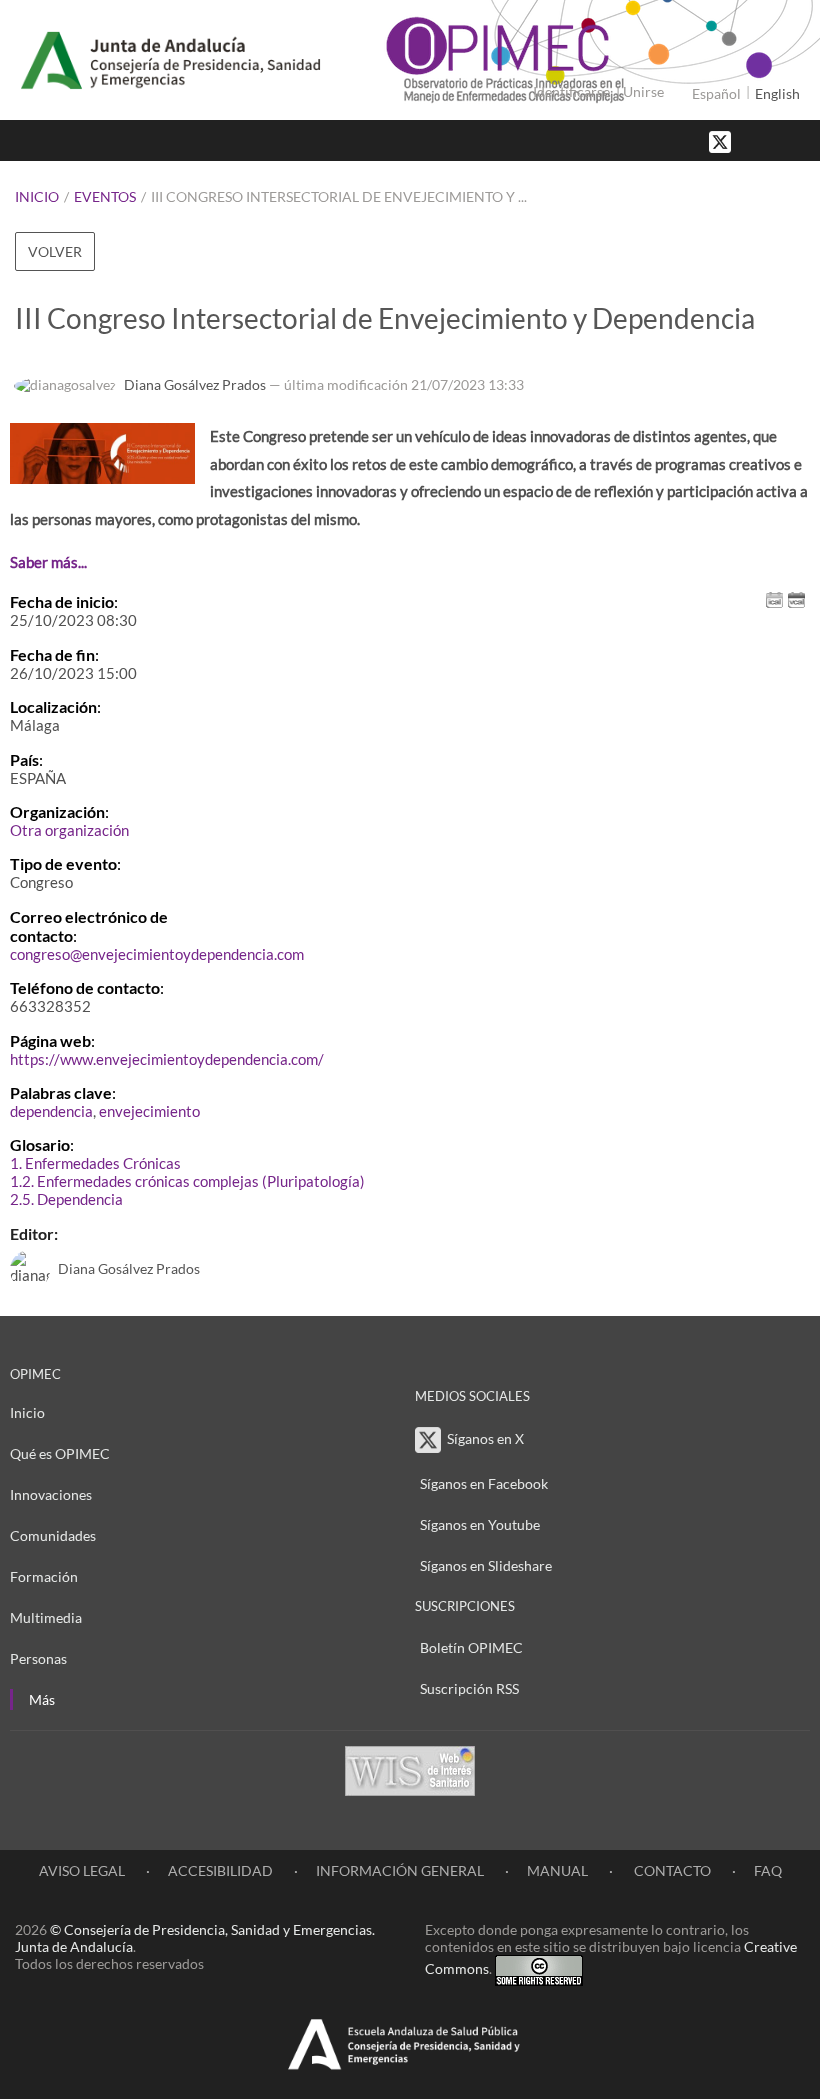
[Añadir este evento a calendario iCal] (774, 598)
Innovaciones (51, 1494)
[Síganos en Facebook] (755, 140)
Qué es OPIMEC (60, 1453)
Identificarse (571, 91)
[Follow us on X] (722, 140)
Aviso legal (82, 1870)
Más (42, 1699)
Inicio (37, 196)
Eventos (105, 196)
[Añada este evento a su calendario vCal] (796, 598)
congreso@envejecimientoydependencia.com (157, 954)
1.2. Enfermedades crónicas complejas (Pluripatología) (187, 1181)
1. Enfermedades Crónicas (95, 1163)
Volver (55, 251)
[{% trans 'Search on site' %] (795, 140)
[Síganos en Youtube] (775, 140)
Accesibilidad (220, 1870)
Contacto (671, 1870)
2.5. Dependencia (66, 1199)
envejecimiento (149, 1111)
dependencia (51, 1111)
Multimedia (46, 1617)
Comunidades (53, 1535)
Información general (400, 1870)
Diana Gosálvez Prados (195, 384)
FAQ (768, 1870)
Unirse (643, 91)
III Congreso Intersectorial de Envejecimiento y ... (339, 196)
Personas (38, 1658)
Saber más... (48, 562)
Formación (44, 1576)
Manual (557, 1870)
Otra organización (69, 830)
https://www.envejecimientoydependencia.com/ (167, 1059)
